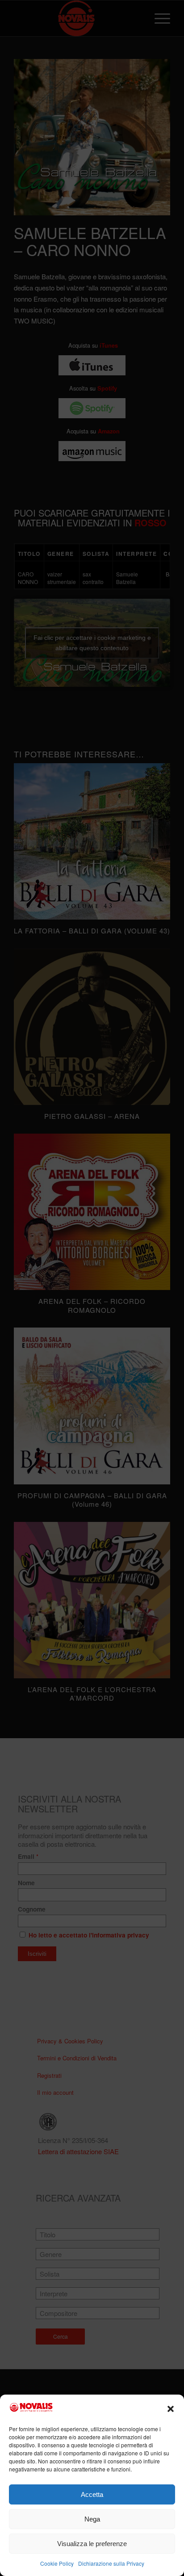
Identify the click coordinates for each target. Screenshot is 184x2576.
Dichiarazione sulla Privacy (111, 2563)
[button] (171, 2409)
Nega (92, 2519)
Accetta (92, 2494)
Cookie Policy (57, 2563)
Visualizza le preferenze (92, 2544)
